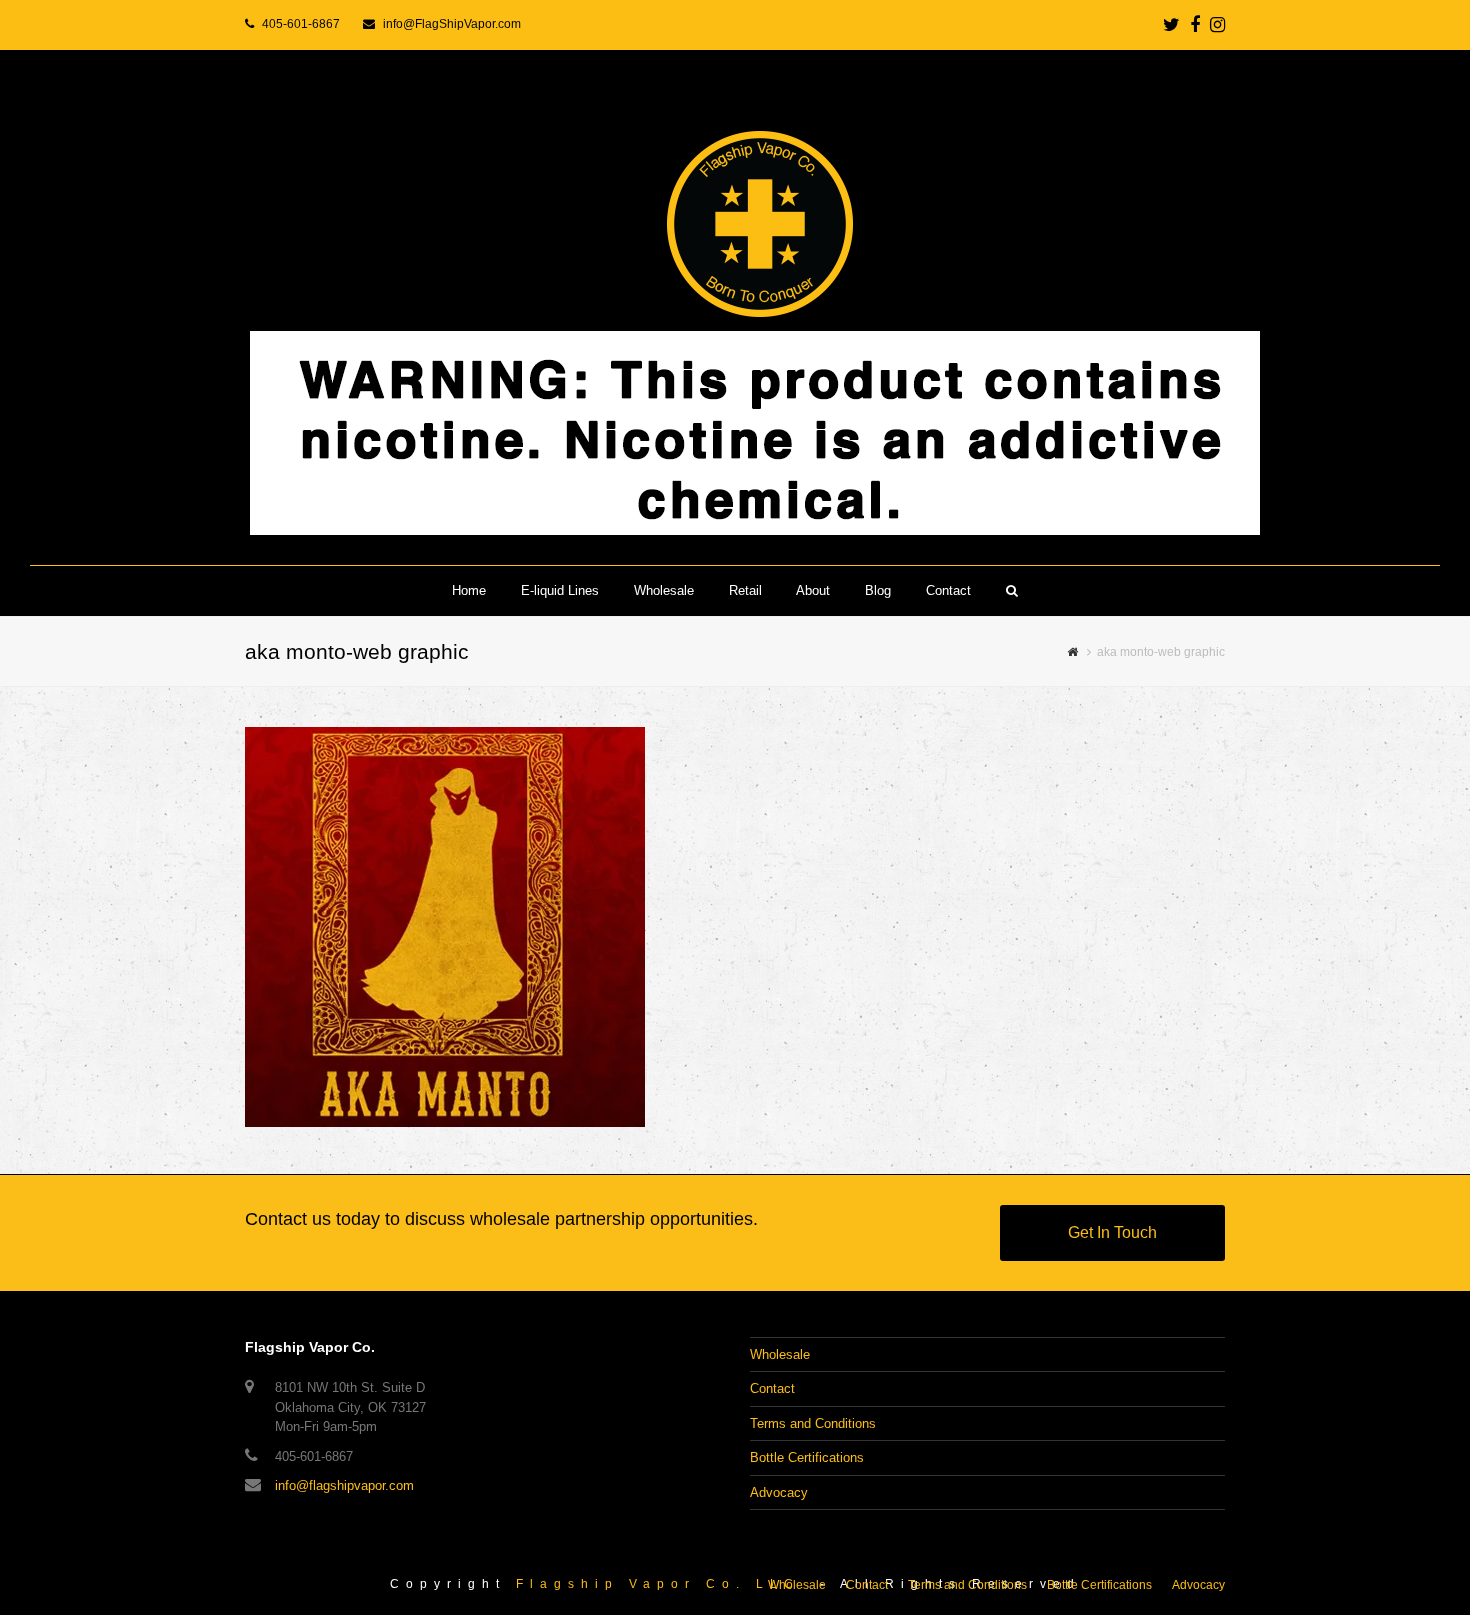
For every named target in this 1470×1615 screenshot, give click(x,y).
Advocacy (779, 1492)
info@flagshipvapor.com (344, 1485)
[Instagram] (1217, 25)
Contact (772, 1388)
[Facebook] (1195, 25)
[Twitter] (1171, 25)
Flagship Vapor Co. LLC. (663, 1584)
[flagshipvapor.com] (735, 308)
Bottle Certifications (807, 1457)
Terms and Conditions (813, 1423)
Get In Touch (1112, 1232)
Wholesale (780, 1354)
